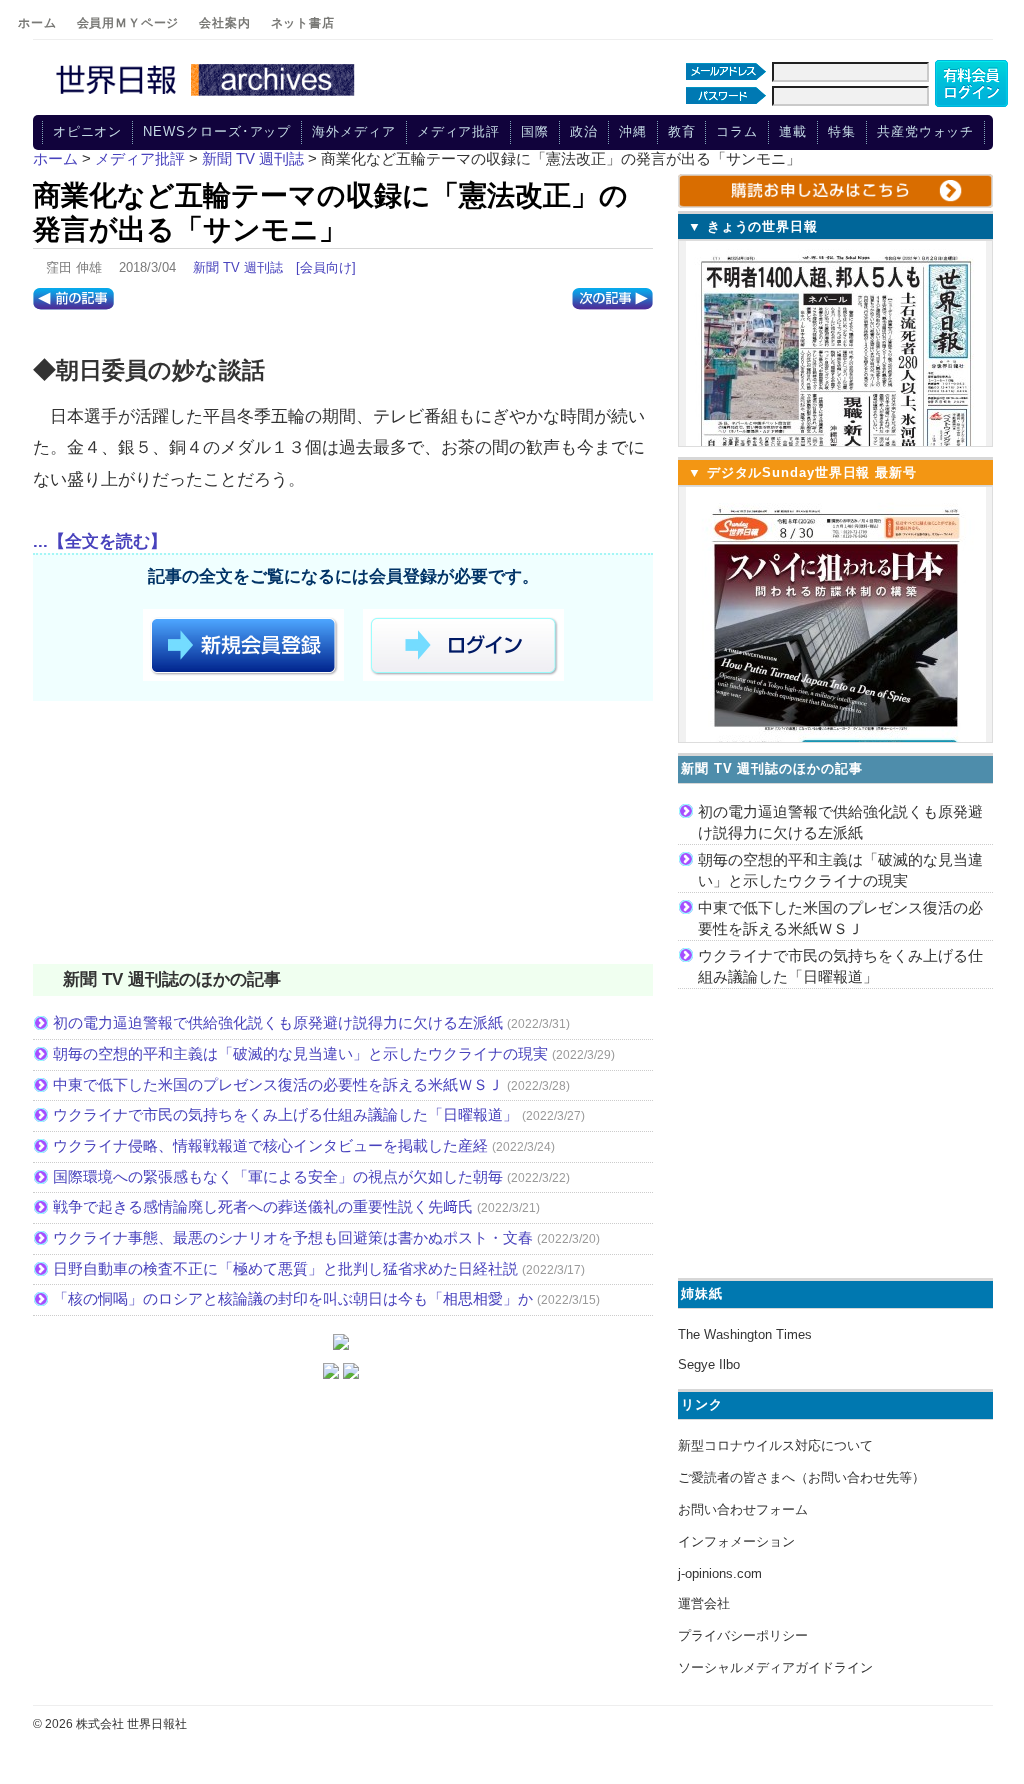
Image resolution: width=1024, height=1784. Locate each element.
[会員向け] (326, 267)
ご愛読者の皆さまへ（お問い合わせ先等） (801, 1477)
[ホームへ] (208, 97)
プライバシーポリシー (743, 1635)
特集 (842, 131)
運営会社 (704, 1603)
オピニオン (88, 131)
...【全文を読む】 (100, 541)
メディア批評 (458, 131)
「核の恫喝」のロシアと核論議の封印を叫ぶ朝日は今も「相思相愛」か (293, 1298)
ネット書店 (303, 23)
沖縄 (633, 131)
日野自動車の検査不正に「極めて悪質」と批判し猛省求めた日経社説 (285, 1268)
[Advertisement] (343, 836)
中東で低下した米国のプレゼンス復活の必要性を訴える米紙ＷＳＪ (278, 1084)
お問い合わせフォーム (743, 1509)
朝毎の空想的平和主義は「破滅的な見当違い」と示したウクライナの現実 (300, 1053)
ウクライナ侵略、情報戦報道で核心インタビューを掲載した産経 (270, 1145)
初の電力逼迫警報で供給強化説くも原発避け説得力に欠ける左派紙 (278, 1022)
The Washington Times (745, 1334)
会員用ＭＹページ (128, 23)
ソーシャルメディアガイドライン (775, 1667)
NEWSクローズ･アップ (217, 131)
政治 (584, 131)
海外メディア (353, 131)
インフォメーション (736, 1541)
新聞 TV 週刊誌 (238, 267)
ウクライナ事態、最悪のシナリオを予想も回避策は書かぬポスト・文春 (293, 1237)
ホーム (37, 23)
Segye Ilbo (709, 1364)
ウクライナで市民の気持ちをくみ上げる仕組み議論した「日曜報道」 (285, 1114)
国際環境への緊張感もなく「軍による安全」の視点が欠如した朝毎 (278, 1176)
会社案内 (224, 23)
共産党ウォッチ (925, 131)
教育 (682, 131)
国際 (535, 131)
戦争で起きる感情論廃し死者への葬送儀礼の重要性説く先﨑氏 (263, 1206)
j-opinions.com (720, 1573)
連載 (793, 131)
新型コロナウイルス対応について (775, 1445)
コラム (737, 131)
